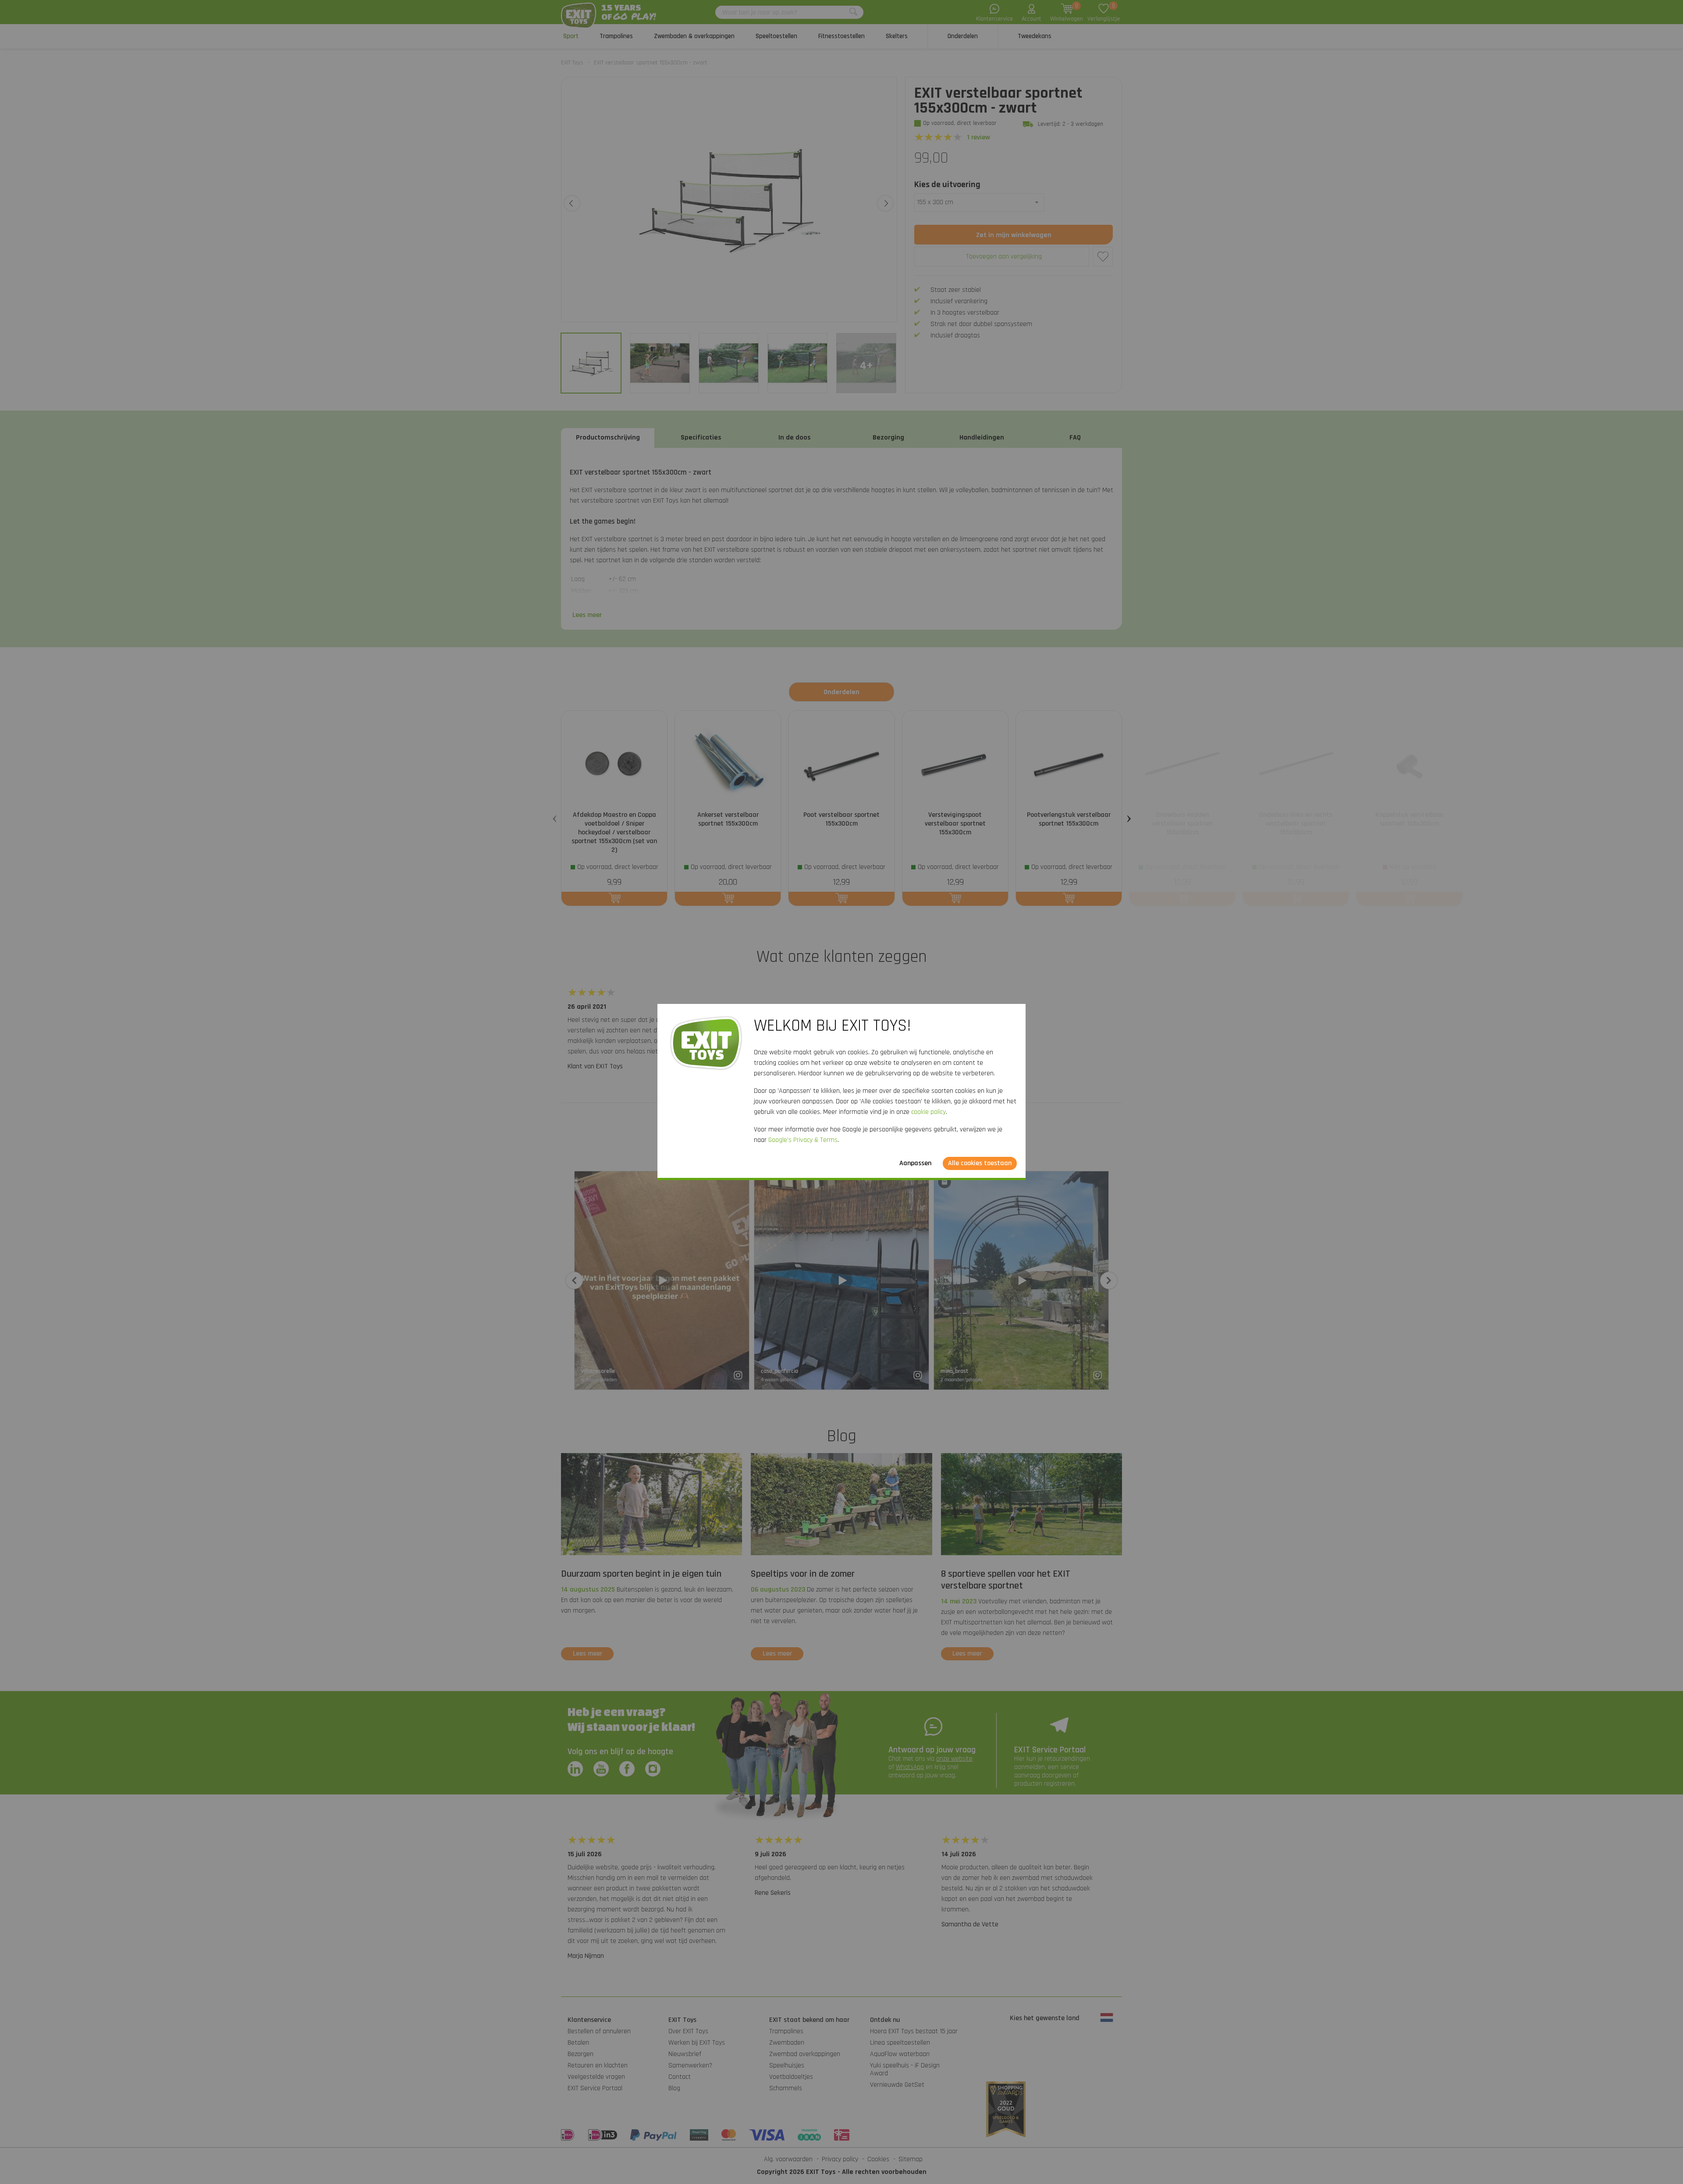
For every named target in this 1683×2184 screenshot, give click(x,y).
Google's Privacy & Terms (803, 1140)
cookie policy (928, 1112)
